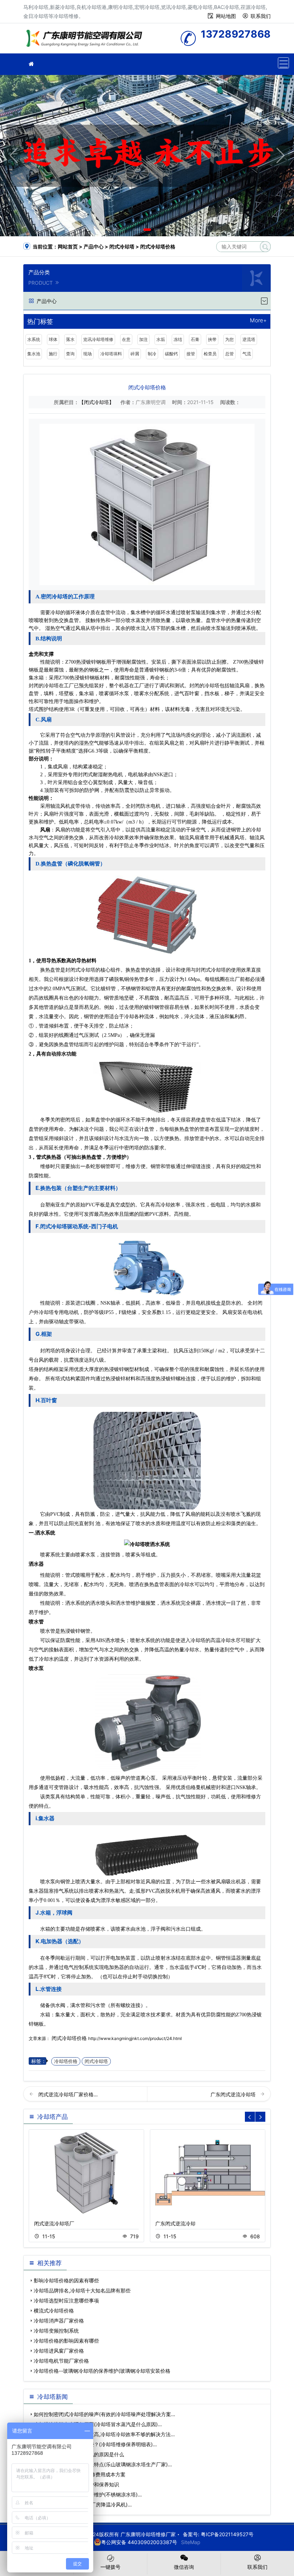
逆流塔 (249, 339)
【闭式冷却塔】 (96, 402)
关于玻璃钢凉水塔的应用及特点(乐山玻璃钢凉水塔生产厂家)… (103, 2464)
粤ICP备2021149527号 (227, 2534)
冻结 (178, 339)
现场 (87, 354)
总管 (229, 354)
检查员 (210, 354)
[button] (137, 230)
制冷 (152, 354)
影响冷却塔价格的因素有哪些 (66, 2280)
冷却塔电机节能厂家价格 (61, 2361)
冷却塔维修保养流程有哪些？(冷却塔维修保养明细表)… (95, 2444)
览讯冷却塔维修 (98, 339)
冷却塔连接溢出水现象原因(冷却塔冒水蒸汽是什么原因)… (98, 2424)
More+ (258, 321)
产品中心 (94, 246)
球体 (53, 339)
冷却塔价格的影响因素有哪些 (66, 2341)
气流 (247, 354)
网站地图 (226, 16)
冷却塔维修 (86, 41)
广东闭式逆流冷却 (175, 2223)
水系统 (34, 339)
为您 (229, 339)
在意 (126, 339)
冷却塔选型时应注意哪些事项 (66, 2300)
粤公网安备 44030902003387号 (139, 2542)
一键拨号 (110, 2567)
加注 (143, 339)
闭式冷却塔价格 (69, 2038)
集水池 (34, 354)
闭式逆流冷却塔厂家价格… (68, 2094)
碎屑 (135, 354)
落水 (70, 339)
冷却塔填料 (111, 354)
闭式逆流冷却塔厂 (54, 2223)
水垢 (161, 339)
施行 (53, 354)
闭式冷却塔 (122, 246)
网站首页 (68, 246)
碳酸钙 (171, 354)
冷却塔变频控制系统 (56, 2331)
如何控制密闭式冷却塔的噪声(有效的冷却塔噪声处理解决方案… (105, 2414)
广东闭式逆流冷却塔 (234, 2094)
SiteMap (191, 2542)
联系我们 (261, 16)
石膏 (195, 339)
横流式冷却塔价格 (54, 2311)
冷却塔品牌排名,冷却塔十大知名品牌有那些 (82, 2290)
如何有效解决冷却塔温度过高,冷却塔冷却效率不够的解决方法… (104, 2434)
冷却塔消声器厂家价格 (59, 2321)
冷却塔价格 (66, 2061)
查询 (70, 354)
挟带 (212, 339)
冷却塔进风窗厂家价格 (59, 2351)
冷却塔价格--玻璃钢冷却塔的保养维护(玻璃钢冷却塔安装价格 (102, 2371)
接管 (191, 354)
